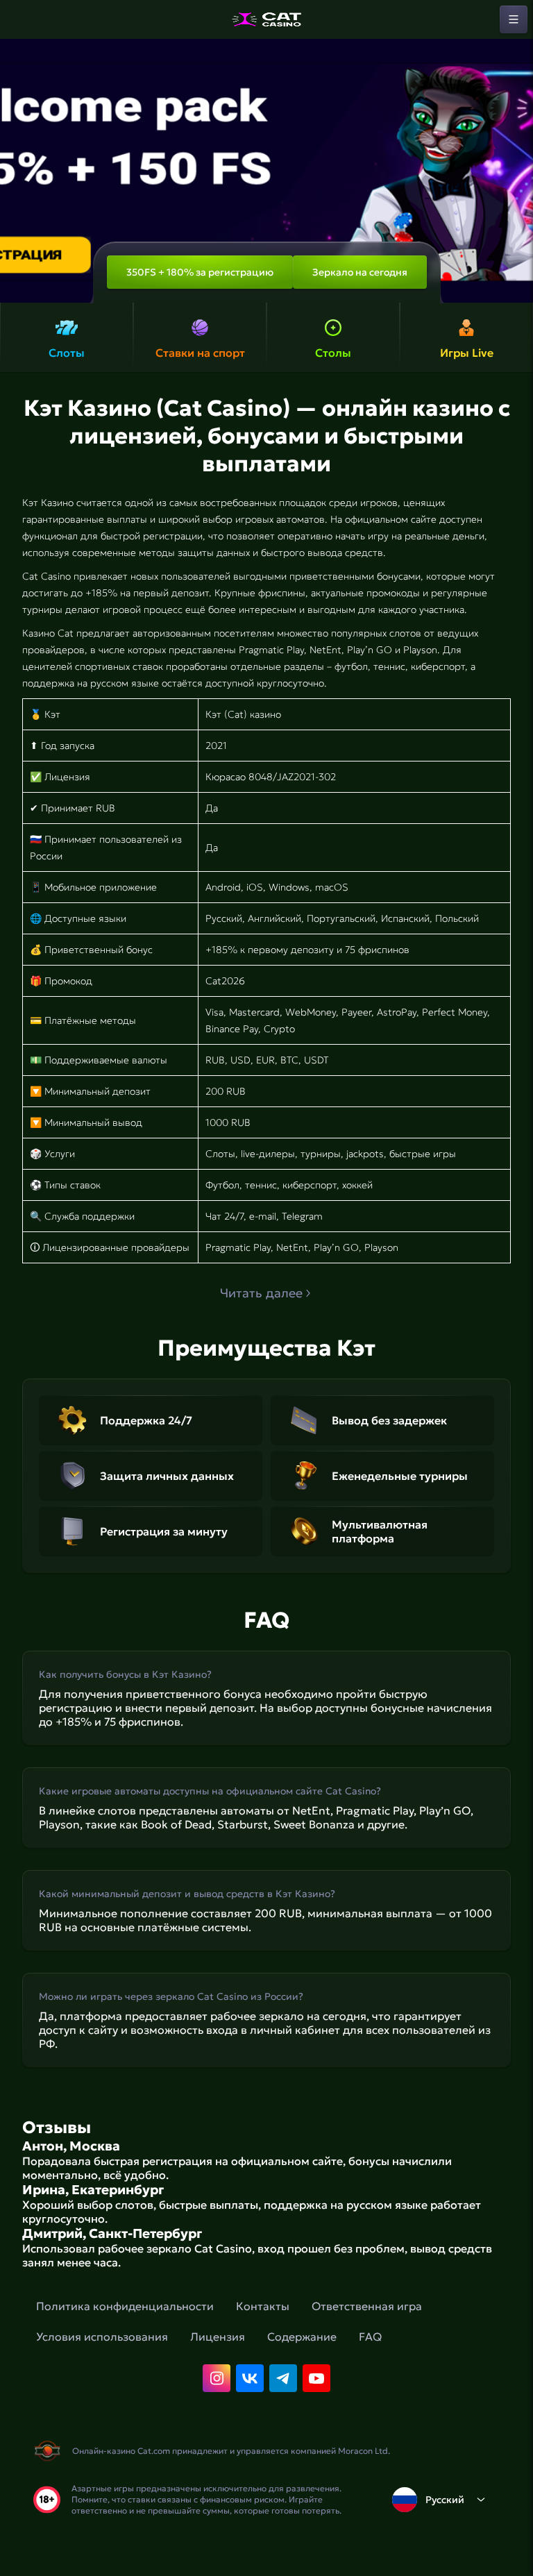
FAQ (370, 2337)
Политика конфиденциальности (125, 2306)
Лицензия (218, 2337)
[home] (266, 19)
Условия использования (102, 2337)
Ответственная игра (367, 2306)
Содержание (302, 2337)
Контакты (263, 2306)
